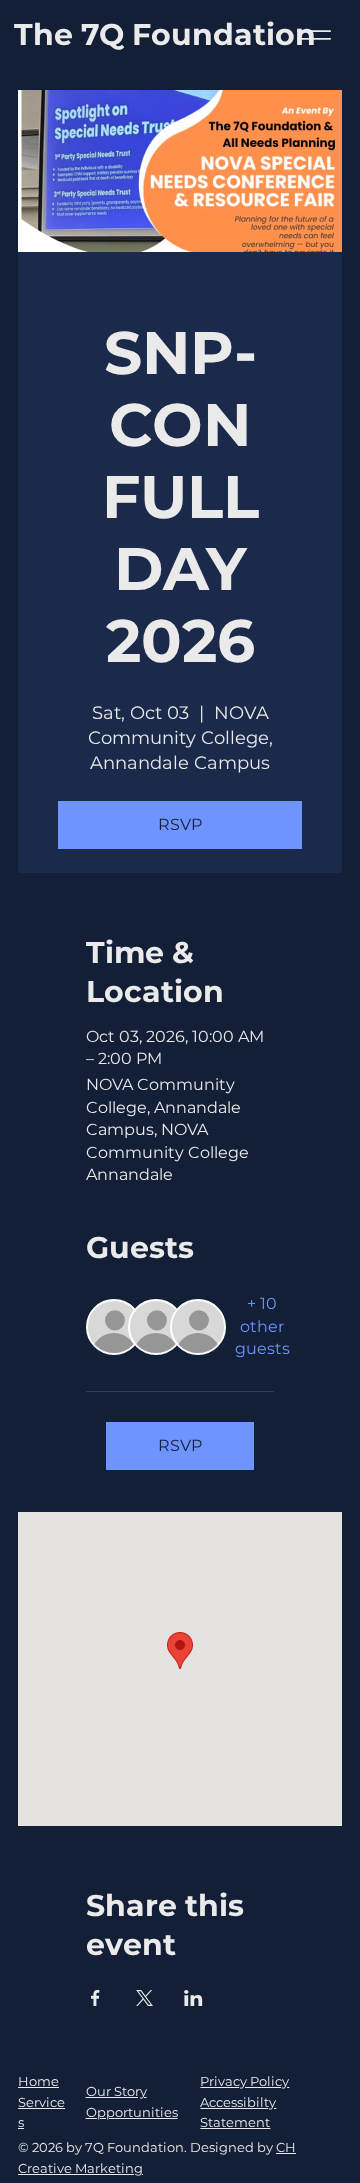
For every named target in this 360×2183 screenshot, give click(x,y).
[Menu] (313, 35)
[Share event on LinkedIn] (193, 1998)
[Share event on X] (144, 1998)
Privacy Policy (244, 2081)
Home (38, 2081)
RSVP (180, 824)
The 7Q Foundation (165, 34)
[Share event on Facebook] (95, 1998)
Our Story (116, 2091)
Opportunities (132, 2112)
